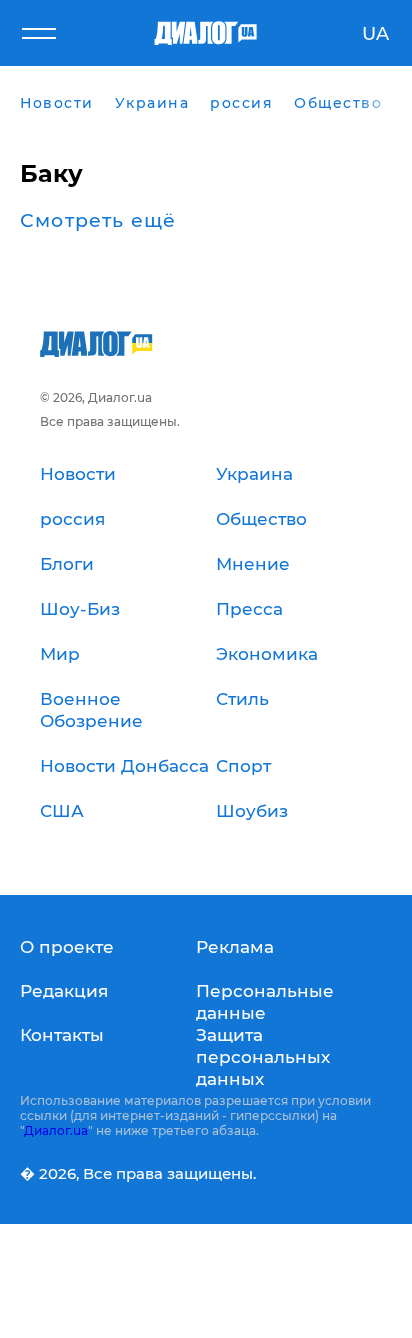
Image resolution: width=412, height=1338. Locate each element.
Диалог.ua (56, 1130)
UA (375, 34)
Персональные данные (265, 1002)
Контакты (62, 1035)
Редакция (64, 991)
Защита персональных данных (263, 1057)
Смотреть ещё (98, 221)
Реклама (235, 947)
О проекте (67, 947)
